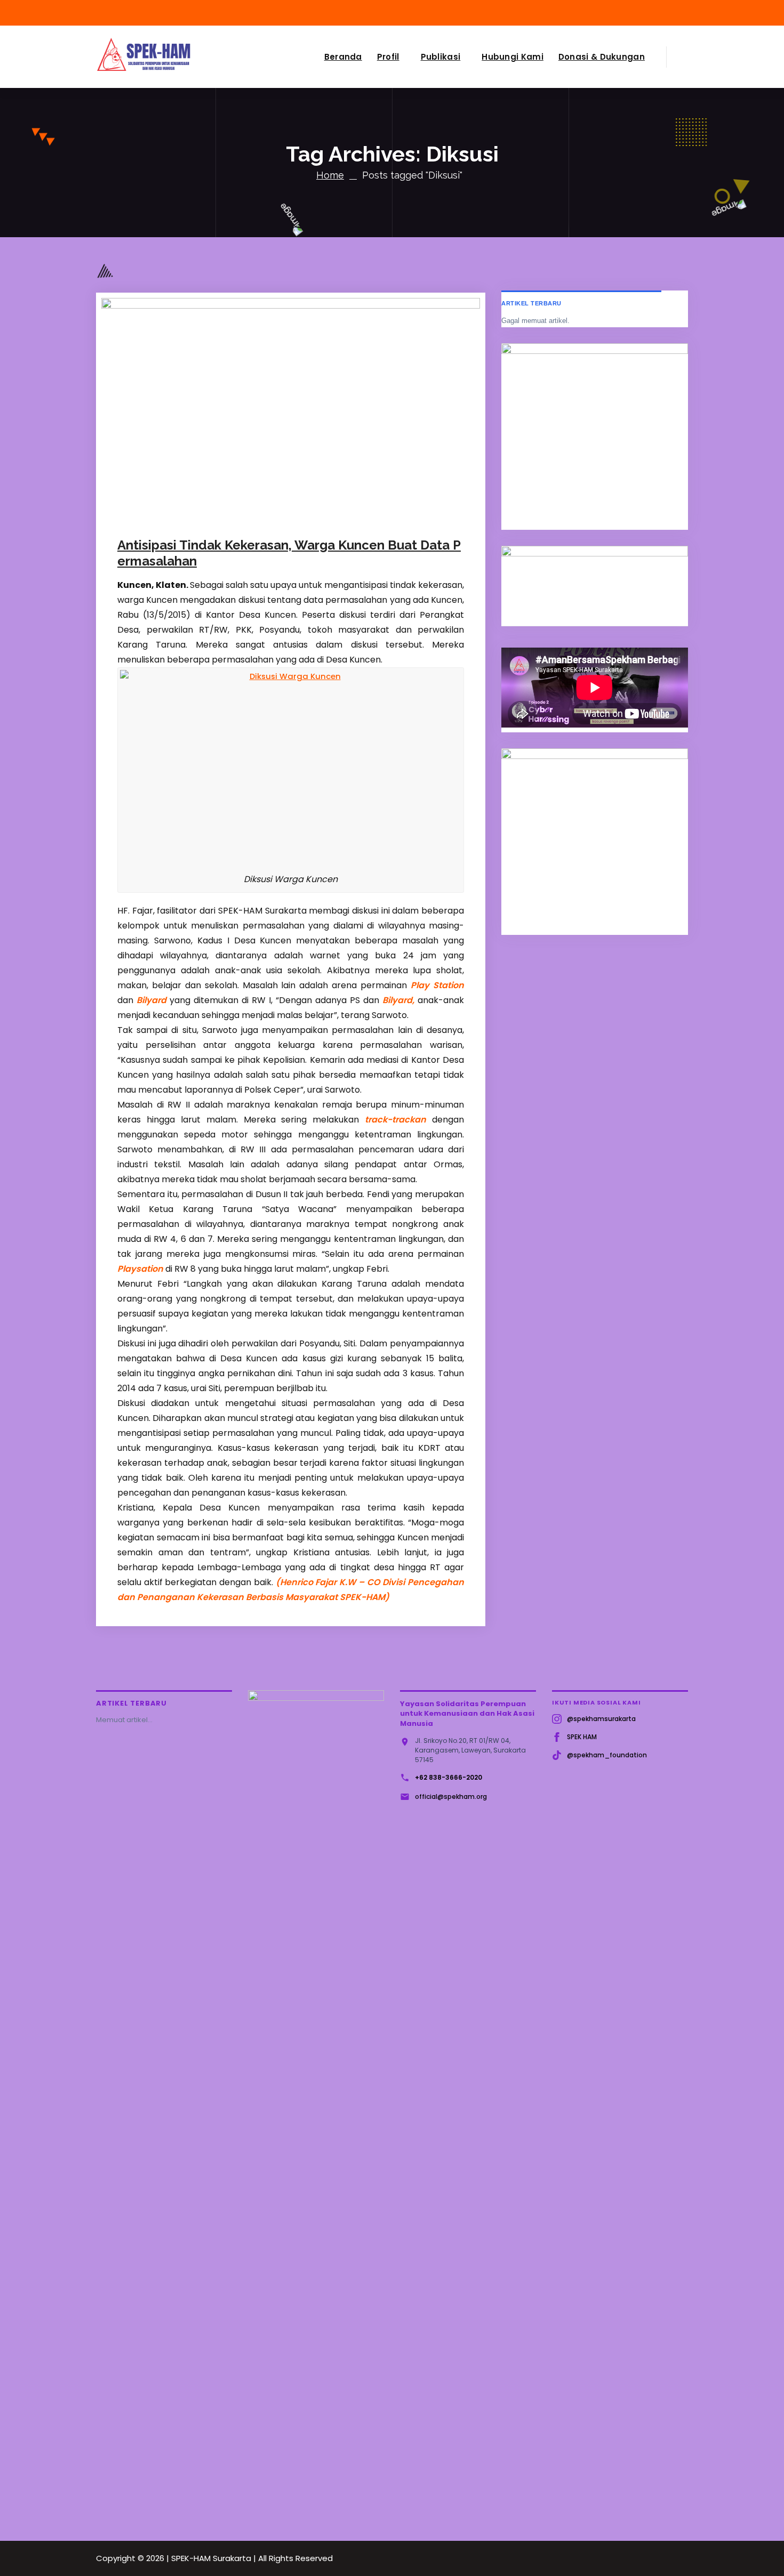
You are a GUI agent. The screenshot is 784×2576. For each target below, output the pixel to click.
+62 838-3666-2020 (449, 1777)
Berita (302, 516)
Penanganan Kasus (376, 516)
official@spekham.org (451, 1796)
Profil (388, 57)
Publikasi (441, 57)
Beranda (343, 57)
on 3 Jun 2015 (173, 516)
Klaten (327, 516)
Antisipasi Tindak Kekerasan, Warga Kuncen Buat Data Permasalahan (289, 553)
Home (330, 175)
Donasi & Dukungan (602, 57)
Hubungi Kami (513, 57)
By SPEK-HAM (244, 516)
